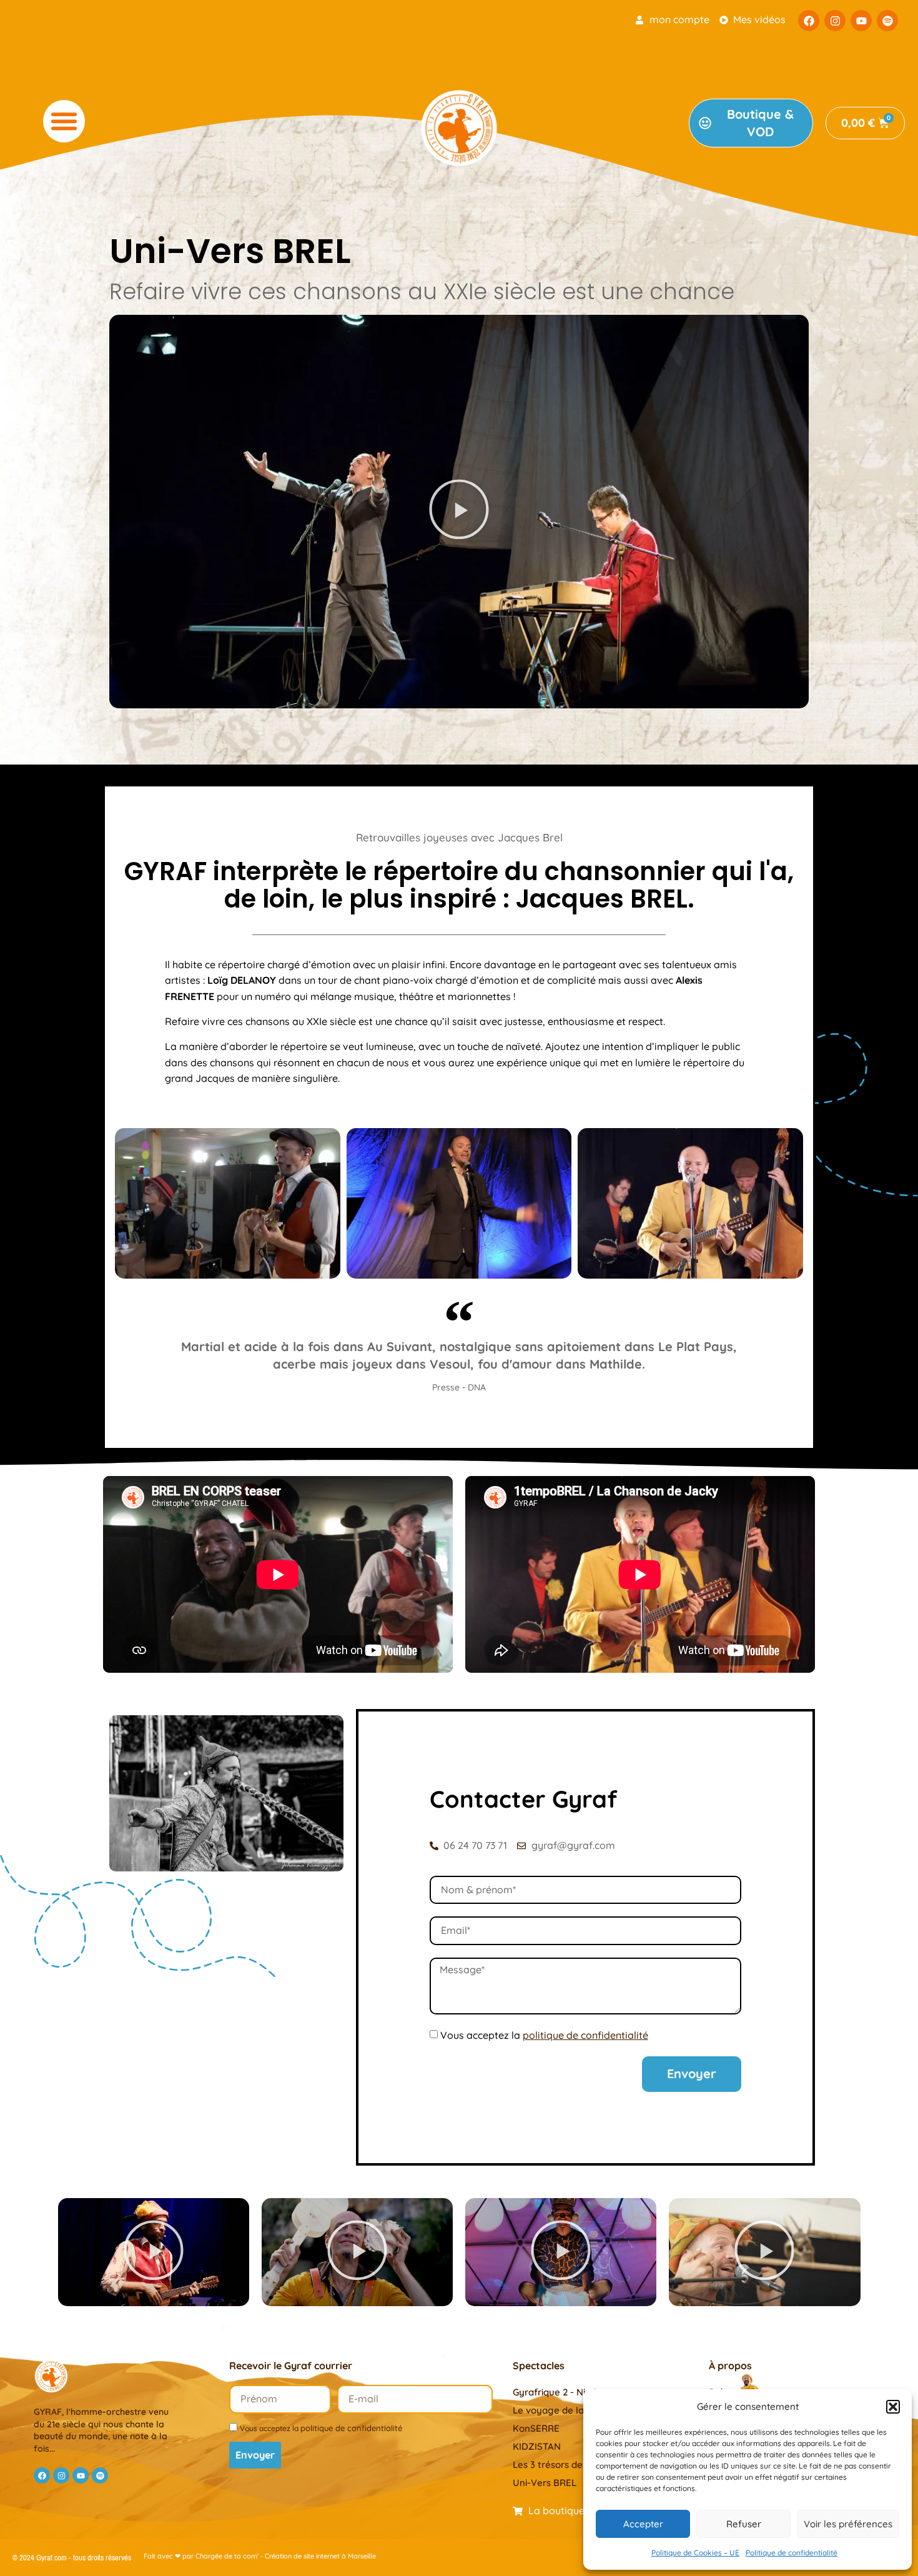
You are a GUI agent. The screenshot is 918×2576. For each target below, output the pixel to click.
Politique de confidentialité (792, 2553)
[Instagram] (835, 21)
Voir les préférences (848, 2524)
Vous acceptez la (544, 2035)
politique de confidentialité (351, 2428)
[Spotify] (887, 21)
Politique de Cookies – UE (695, 2553)
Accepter (643, 2524)
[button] (893, 2407)
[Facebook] (809, 21)
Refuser (744, 2524)
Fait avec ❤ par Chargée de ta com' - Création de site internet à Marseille (260, 2556)
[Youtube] (861, 21)
